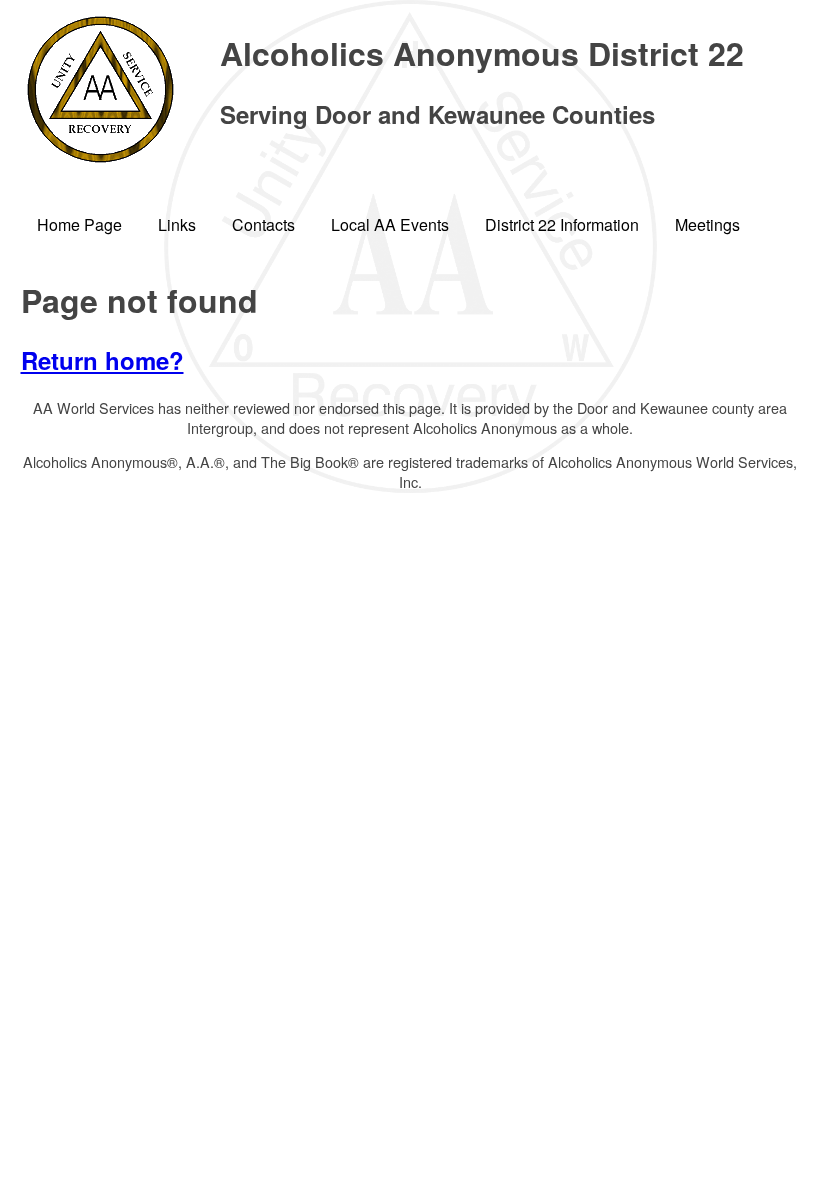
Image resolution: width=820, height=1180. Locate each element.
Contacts (263, 224)
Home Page (79, 224)
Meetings (707, 224)
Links (177, 224)
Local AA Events (390, 224)
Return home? (102, 360)
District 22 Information (562, 224)
